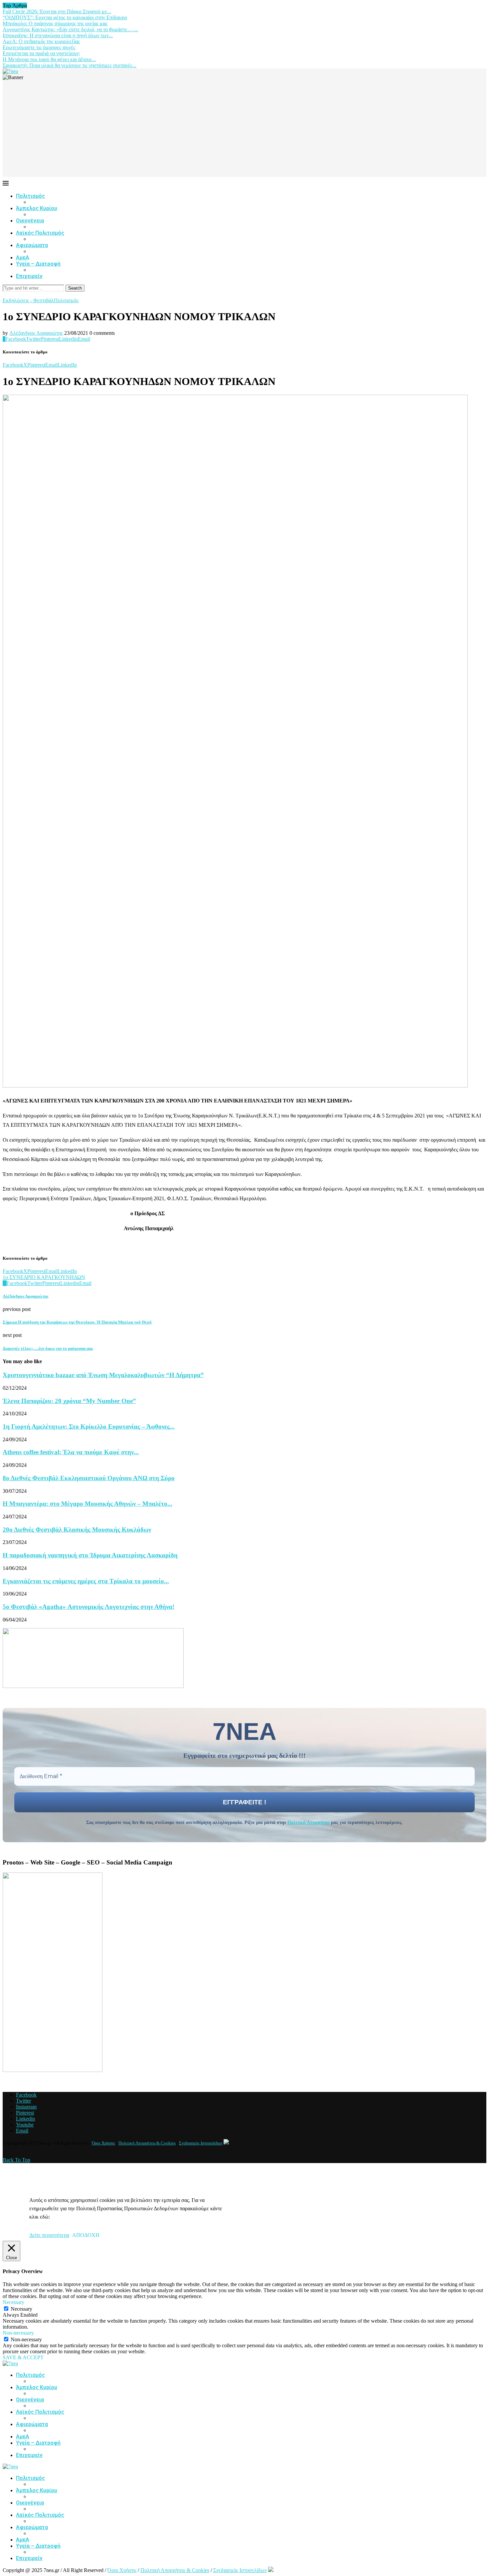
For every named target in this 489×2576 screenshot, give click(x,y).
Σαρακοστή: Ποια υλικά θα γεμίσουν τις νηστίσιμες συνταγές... (70, 65)
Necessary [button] (13, 2302)
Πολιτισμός (30, 196)
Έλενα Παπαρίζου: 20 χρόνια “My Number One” (69, 1401)
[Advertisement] (244, 130)
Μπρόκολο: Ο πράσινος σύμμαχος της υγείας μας (55, 23)
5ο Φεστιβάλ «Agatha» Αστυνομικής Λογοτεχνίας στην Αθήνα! (88, 1607)
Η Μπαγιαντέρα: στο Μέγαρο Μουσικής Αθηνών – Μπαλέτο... (87, 1504)
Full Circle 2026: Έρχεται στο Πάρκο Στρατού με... (57, 11)
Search (75, 288)
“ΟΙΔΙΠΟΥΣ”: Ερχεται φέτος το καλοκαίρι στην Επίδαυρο (65, 17)
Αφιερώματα (32, 245)
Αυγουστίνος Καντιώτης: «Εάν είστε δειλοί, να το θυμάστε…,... (70, 29)
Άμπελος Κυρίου (37, 208)
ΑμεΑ (23, 258)
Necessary (21, 2309)
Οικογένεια (30, 221)
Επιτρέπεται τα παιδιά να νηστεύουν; (41, 53)
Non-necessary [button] (18, 2333)
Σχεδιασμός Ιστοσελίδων (201, 2143)
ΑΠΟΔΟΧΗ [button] (86, 2235)
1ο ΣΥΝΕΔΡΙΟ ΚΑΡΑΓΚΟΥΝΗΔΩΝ (44, 1277)
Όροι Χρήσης (103, 2143)
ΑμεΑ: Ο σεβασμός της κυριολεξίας (41, 41)
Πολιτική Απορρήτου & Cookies (147, 2143)
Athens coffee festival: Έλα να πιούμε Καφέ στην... (71, 1452)
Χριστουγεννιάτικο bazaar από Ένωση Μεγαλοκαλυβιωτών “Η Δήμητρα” (103, 1375)
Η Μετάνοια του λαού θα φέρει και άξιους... (49, 59)
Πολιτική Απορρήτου (309, 1822)
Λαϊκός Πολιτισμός (40, 233)
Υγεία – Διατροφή (38, 264)
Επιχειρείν (29, 276)
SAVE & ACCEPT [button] (23, 2357)
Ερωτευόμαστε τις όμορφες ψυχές (39, 47)
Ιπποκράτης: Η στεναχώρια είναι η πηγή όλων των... (58, 35)
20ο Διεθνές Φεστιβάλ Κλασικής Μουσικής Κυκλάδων (77, 1530)
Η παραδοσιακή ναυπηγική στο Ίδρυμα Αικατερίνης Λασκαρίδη (90, 1555)
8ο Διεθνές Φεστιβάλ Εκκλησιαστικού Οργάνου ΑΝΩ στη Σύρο (89, 1478)
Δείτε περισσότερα (49, 2235)
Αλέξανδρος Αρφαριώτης (36, 333)
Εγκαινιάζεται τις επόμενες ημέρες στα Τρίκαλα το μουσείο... (86, 1581)
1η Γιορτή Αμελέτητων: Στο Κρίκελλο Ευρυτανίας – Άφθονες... (89, 1426)
